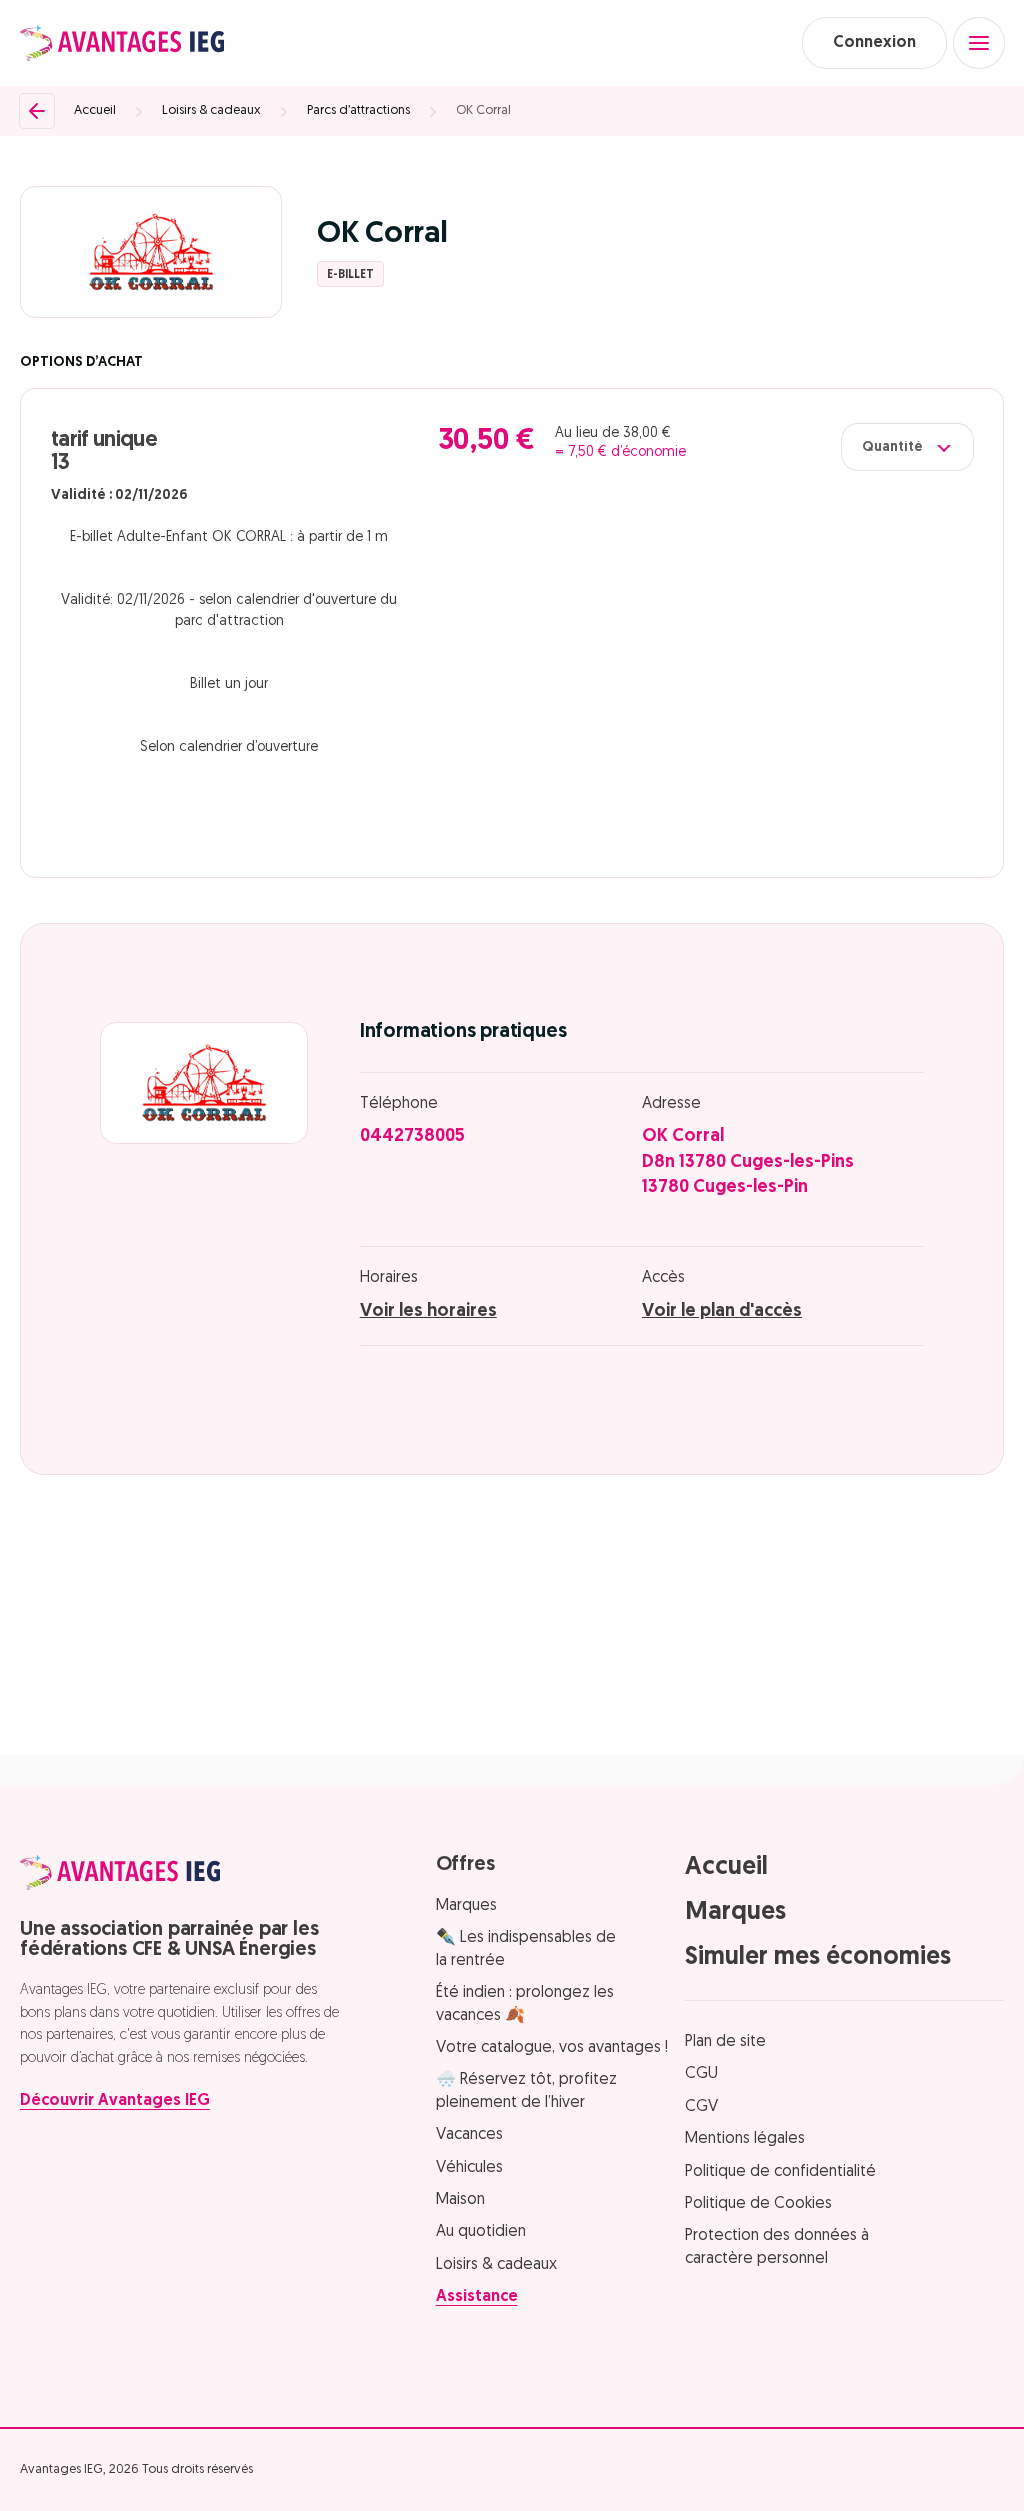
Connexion (874, 43)
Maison (460, 2200)
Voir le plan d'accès (722, 1312)
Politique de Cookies (758, 2204)
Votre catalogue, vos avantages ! (552, 2048)
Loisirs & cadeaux (211, 110)
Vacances (469, 2135)
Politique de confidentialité (780, 2172)
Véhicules (469, 2168)
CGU (701, 2074)
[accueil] (122, 43)
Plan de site (725, 2042)
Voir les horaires (428, 1312)
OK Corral (483, 110)
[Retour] (37, 111)
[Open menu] (979, 43)
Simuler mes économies (818, 1957)
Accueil (95, 110)
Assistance (477, 2297)
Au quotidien (481, 2232)
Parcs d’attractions (358, 110)
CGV (701, 2107)
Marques (466, 1906)
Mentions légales (745, 2139)
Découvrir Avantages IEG (115, 2101)
